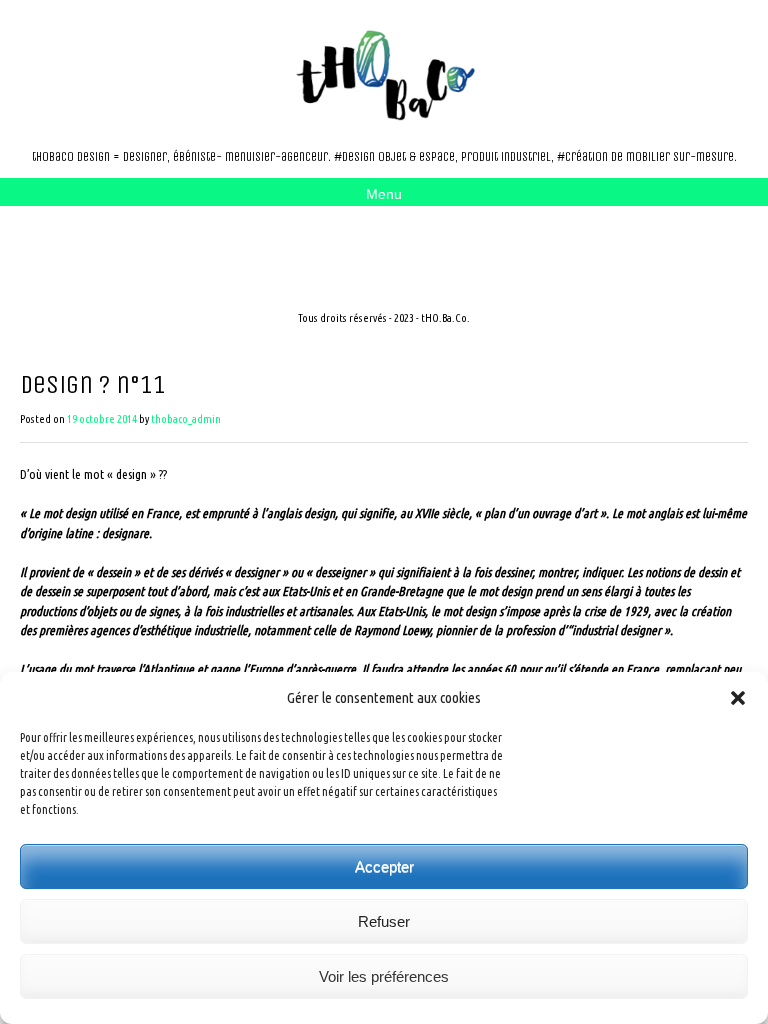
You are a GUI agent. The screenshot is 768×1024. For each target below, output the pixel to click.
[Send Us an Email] (108, 243)
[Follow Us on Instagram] (140, 243)
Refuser (384, 921)
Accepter (384, 866)
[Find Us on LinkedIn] (172, 243)
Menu (384, 194)
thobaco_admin (186, 419)
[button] (738, 698)
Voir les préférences (384, 976)
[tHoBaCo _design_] (384, 75)
